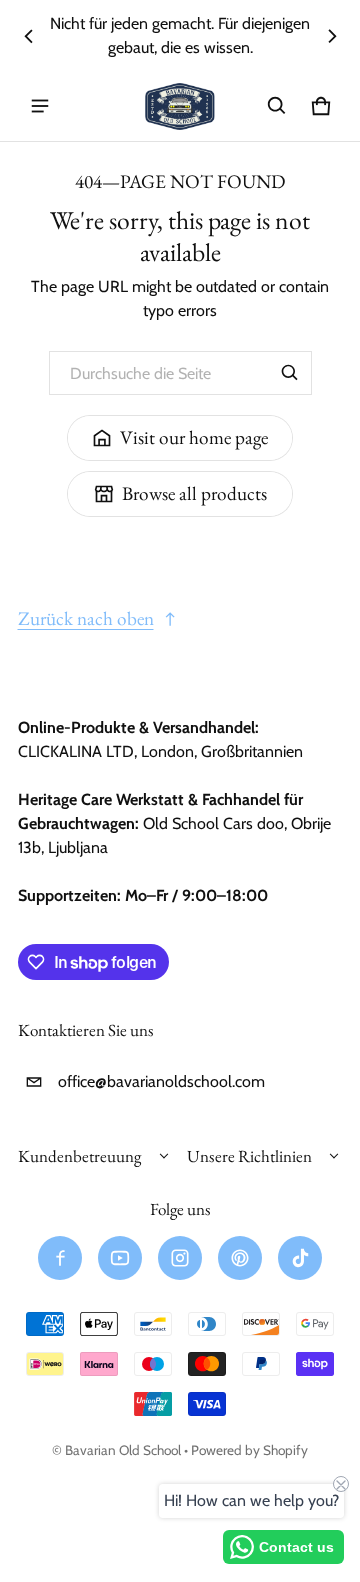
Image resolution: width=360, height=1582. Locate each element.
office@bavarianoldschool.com (161, 1081)
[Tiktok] (300, 1258)
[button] (277, 106)
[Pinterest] (240, 1258)
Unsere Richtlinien (249, 1156)
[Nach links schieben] (29, 36)
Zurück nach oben (86, 618)
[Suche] (290, 373)
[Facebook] (60, 1258)
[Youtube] (120, 1258)
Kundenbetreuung (79, 1156)
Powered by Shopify (249, 1450)
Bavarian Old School (123, 1450)
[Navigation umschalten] (40, 106)
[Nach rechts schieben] (332, 36)
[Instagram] (180, 1258)
